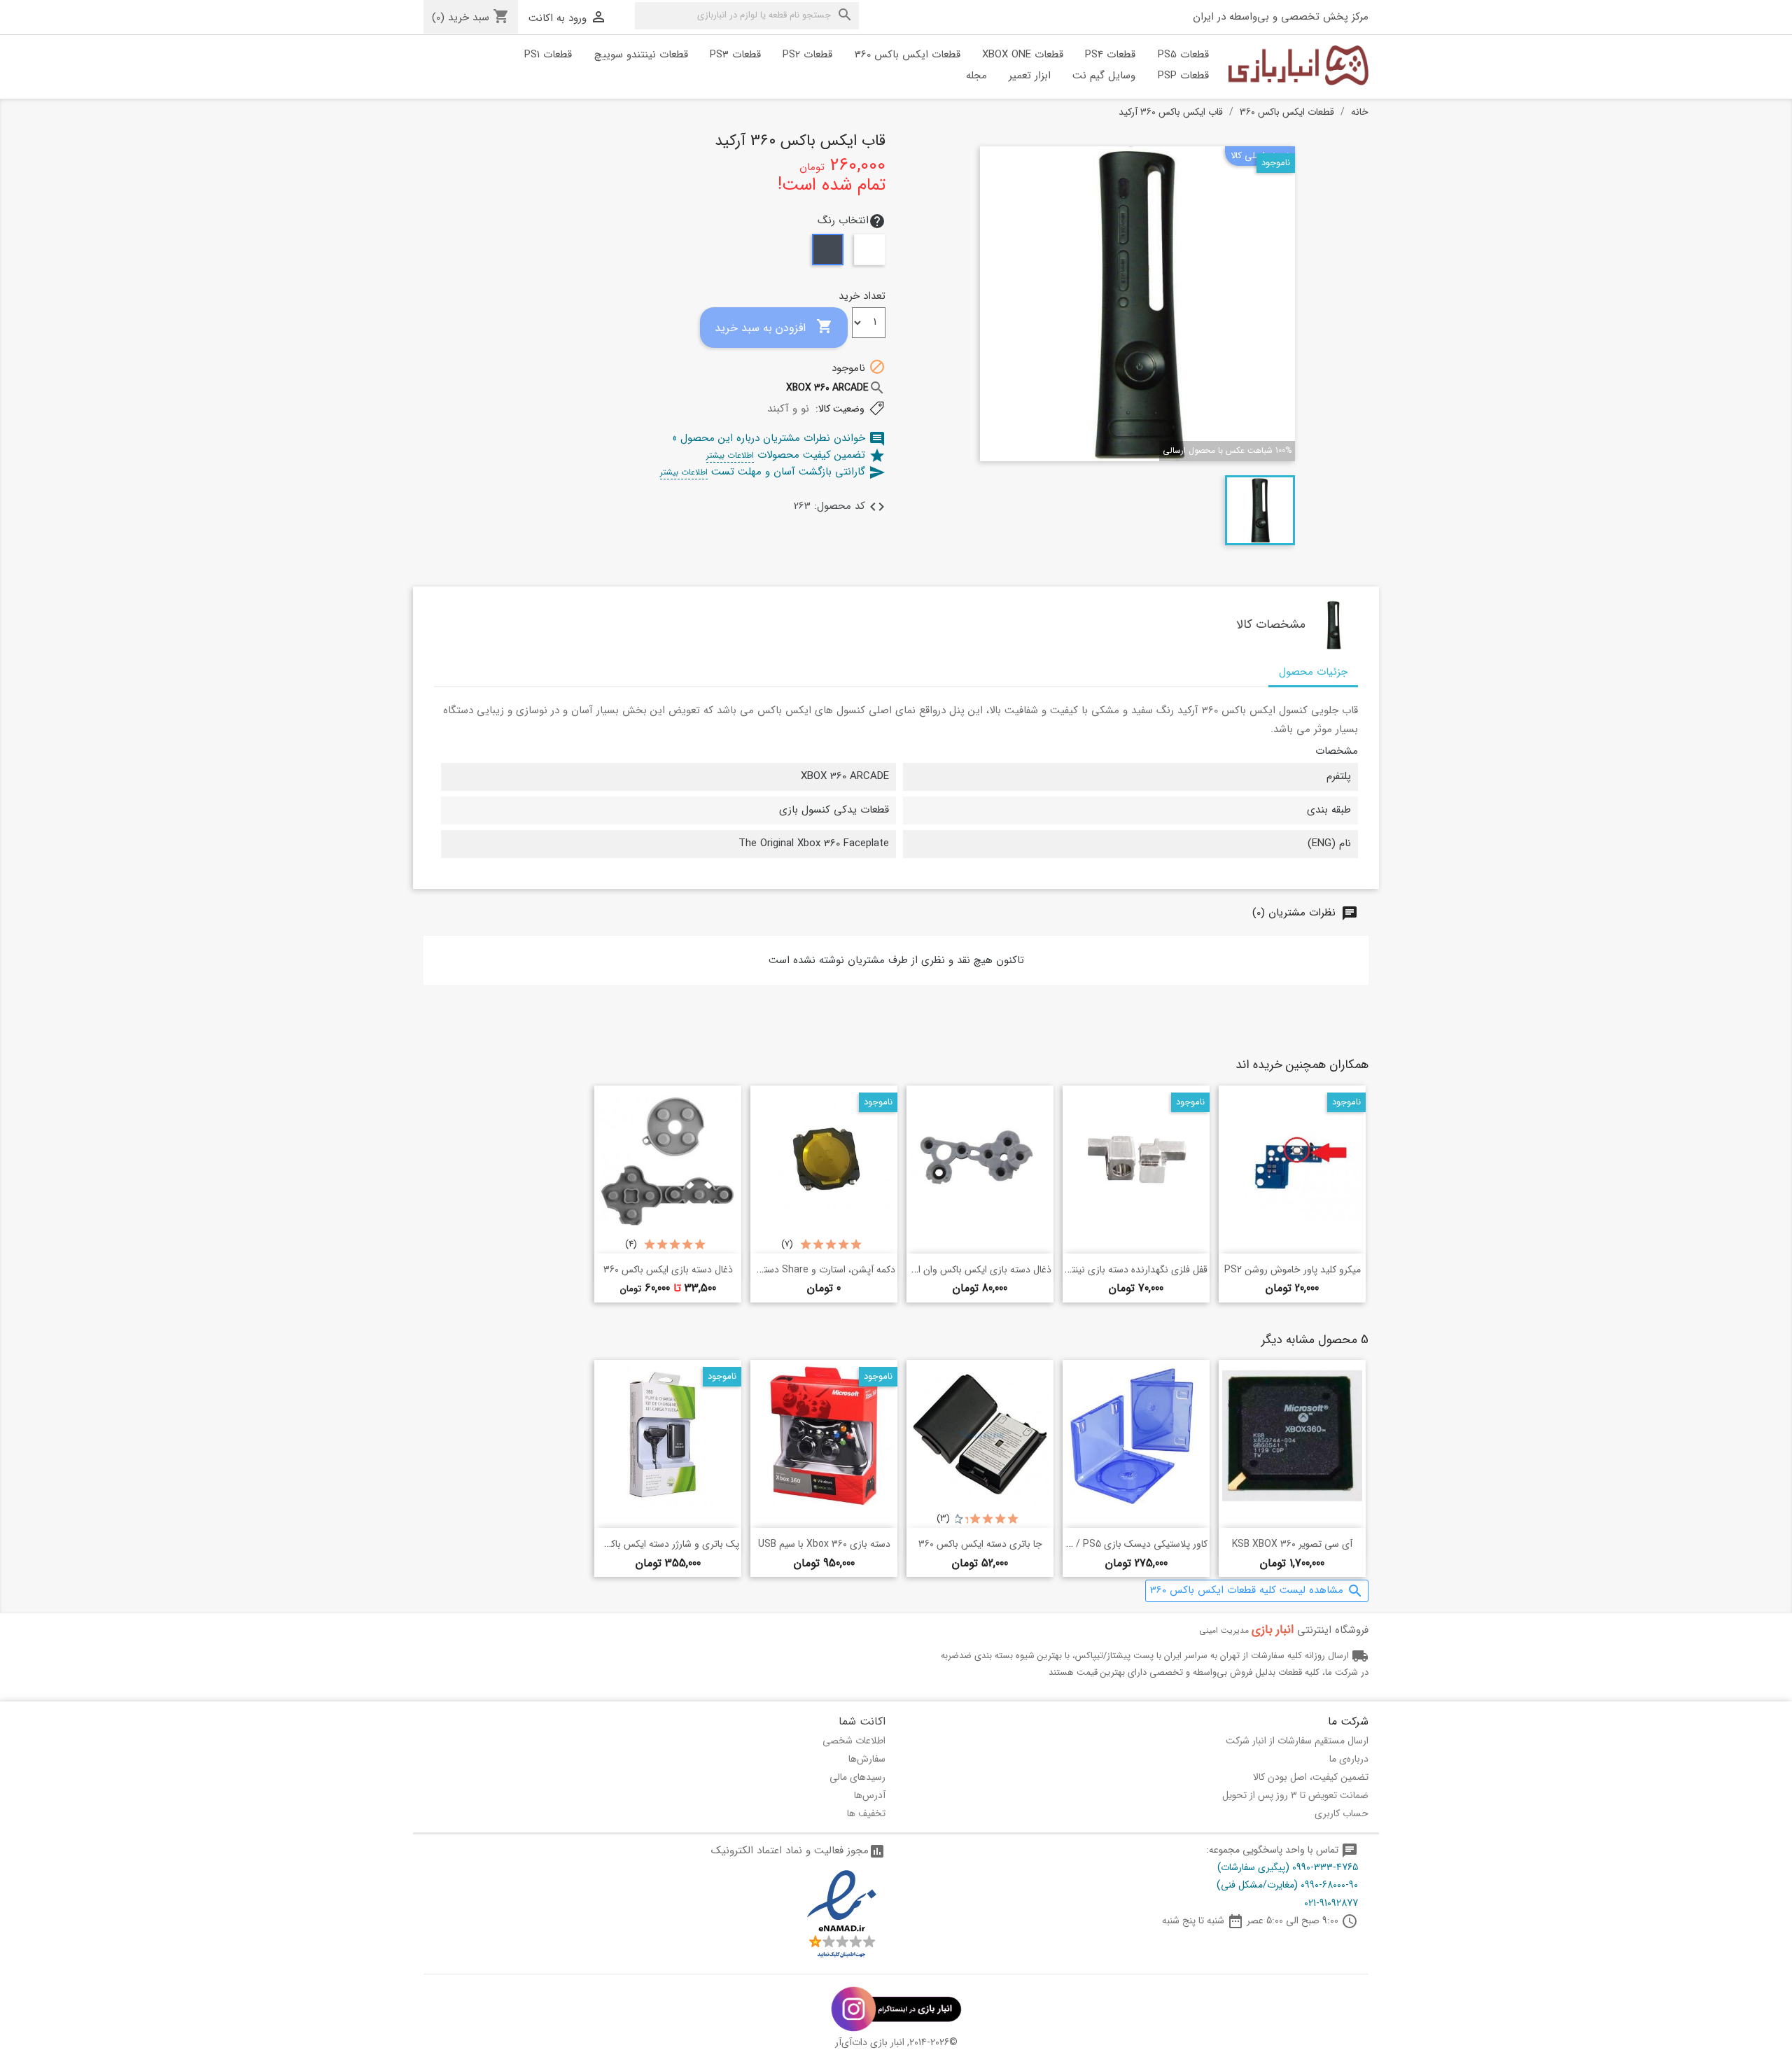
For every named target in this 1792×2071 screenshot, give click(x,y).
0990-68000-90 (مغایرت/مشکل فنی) (1287, 1885)
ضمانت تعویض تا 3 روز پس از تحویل (1295, 1795)
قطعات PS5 (1183, 55)
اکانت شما (862, 1721)
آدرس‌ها (870, 1795)
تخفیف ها (866, 1813)
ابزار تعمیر (1030, 76)
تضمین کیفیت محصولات (796, 455)
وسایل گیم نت (1104, 76)
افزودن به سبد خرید (774, 327)
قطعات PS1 (548, 55)
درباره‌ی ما (1349, 1759)
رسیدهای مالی (857, 1777)
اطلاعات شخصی (854, 1741)
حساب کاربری (1342, 1813)
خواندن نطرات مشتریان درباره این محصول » (779, 438)
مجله (976, 76)
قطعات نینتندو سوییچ (641, 55)
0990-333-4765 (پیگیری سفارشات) (1288, 1867)
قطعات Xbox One (1023, 55)
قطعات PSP (1183, 76)
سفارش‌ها (867, 1759)
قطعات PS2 (807, 55)
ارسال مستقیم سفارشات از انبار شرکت (1297, 1741)
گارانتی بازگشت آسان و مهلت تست (773, 472)
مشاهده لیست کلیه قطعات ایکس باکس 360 (1257, 1591)
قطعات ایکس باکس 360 (908, 55)
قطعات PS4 (1110, 55)
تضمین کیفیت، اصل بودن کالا (1311, 1777)
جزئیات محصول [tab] (1313, 672)
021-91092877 (1331, 1903)
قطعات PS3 (735, 55)
